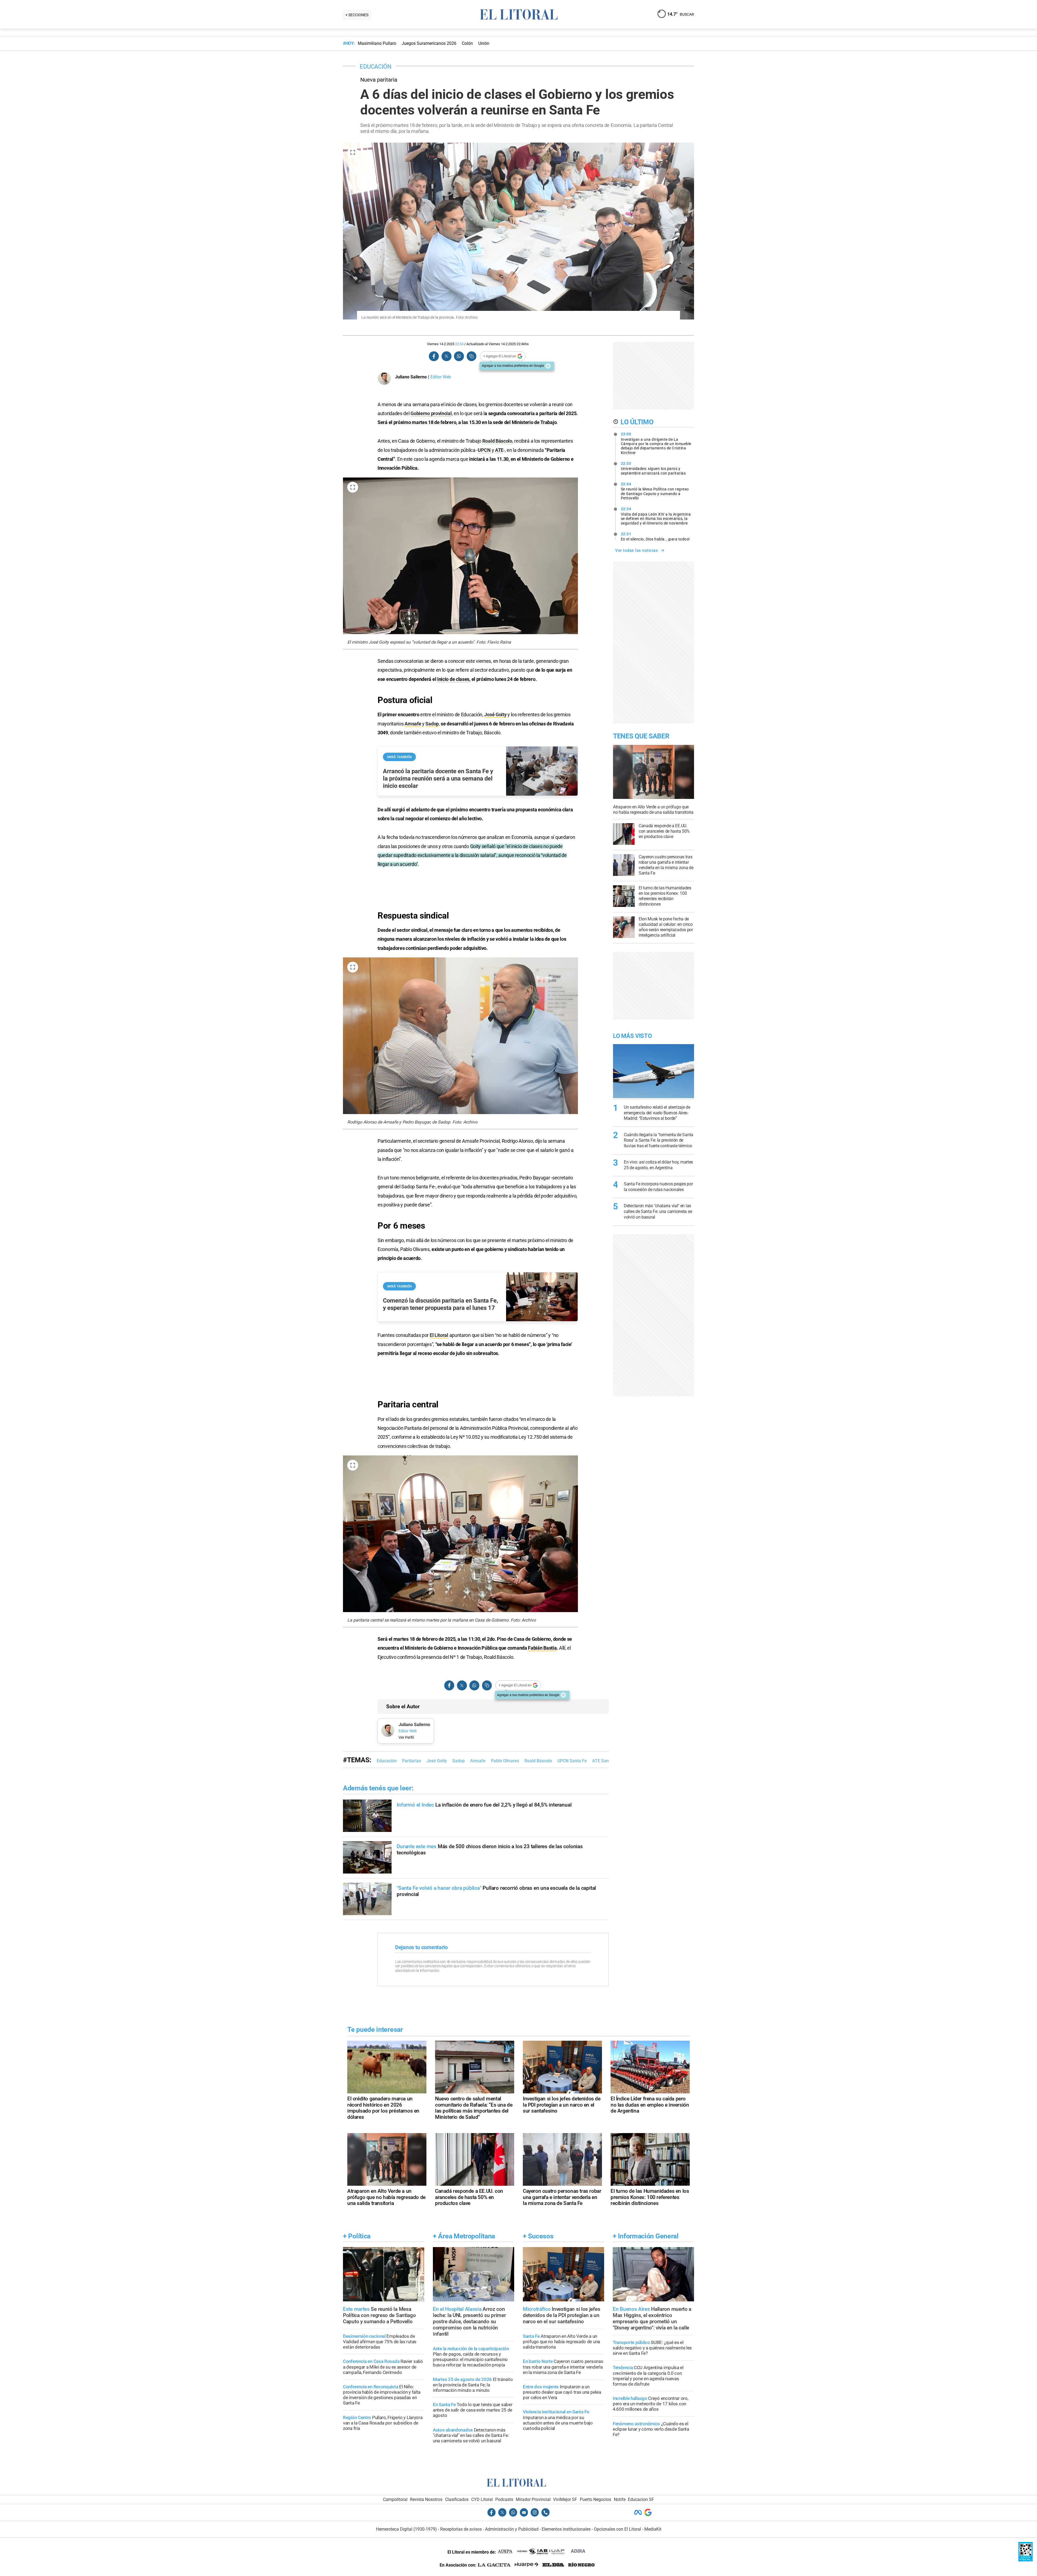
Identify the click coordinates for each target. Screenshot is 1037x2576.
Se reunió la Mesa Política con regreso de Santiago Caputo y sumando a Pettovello (655, 491)
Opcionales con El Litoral (617, 2529)
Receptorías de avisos (461, 2529)
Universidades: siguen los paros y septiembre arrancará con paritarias (653, 468)
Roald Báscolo (497, 441)
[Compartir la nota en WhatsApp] (459, 356)
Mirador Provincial (533, 2499)
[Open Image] (353, 152)
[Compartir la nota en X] (446, 356)
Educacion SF (641, 2499)
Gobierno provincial (431, 413)
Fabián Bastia (542, 1648)
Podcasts (504, 2499)
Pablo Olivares (505, 1761)
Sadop (432, 724)
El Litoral (439, 1335)
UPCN (484, 450)
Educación (387, 1761)
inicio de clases (453, 679)
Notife (620, 2499)
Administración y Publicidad (512, 2529)
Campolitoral (395, 2499)
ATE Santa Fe (605, 1761)
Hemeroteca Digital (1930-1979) (406, 2529)
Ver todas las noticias (637, 550)
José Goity (495, 714)
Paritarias (412, 1761)
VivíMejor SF (565, 2499)
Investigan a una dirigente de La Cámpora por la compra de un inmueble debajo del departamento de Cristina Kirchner (656, 443)
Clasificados (457, 2499)
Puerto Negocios (595, 2499)
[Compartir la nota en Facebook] (434, 356)
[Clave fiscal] (1026, 2560)
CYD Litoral (482, 2499)
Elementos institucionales (566, 2529)
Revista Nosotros (426, 2499)
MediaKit (653, 2529)
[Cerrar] (548, 366)
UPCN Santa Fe (572, 1761)
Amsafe (413, 724)
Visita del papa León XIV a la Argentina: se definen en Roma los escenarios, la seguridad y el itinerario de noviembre (656, 516)
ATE (499, 450)
